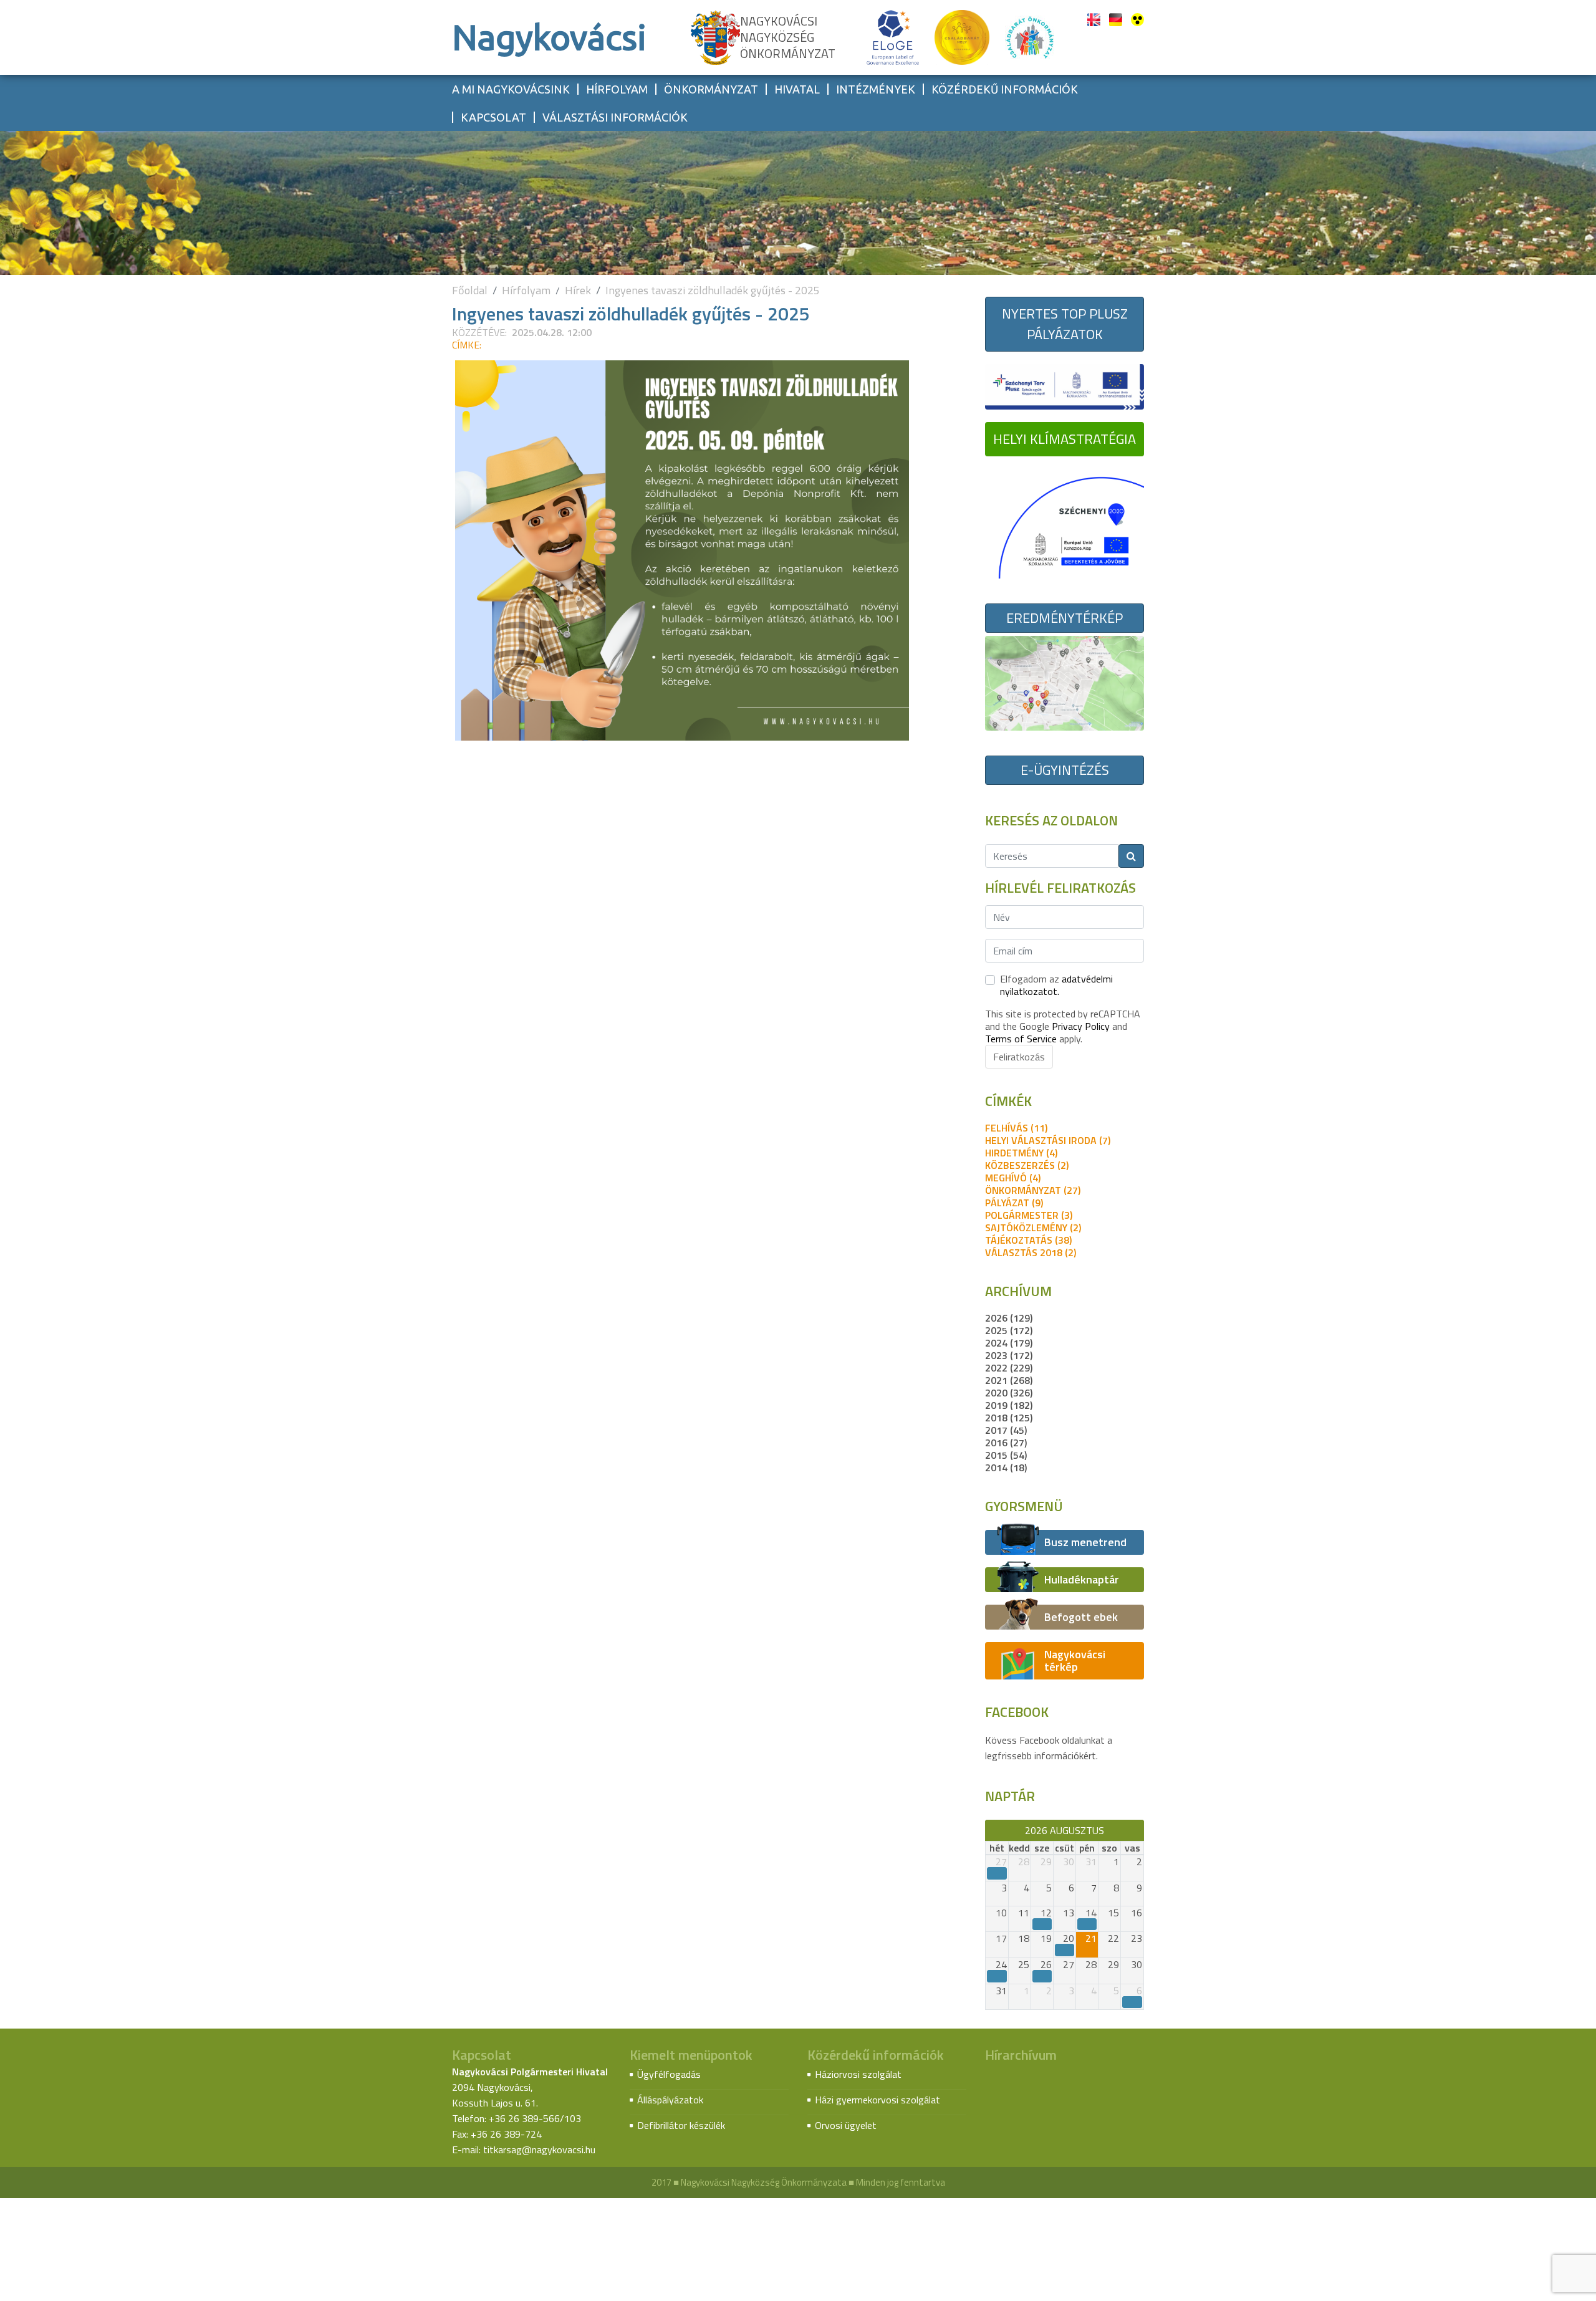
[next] (1138, 1830)
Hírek (578, 290)
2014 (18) (1006, 1468)
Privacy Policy (1081, 1026)
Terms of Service (1021, 1039)
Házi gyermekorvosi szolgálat (877, 2100)
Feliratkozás (1019, 1057)
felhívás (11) (1016, 1128)
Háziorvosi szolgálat (858, 2074)
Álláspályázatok (670, 2100)
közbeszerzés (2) (1027, 1165)
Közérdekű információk (1005, 89)
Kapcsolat (493, 117)
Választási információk (615, 117)
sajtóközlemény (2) (1033, 1227)
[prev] (991, 1830)
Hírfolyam (617, 89)
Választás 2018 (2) (1031, 1252)
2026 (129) (1009, 1318)
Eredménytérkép (1065, 618)
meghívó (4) (1013, 1178)
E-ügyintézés (1065, 770)
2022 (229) (1009, 1368)
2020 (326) (1009, 1393)
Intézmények (876, 89)
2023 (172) (1009, 1355)
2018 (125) (1009, 1418)
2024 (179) (1009, 1343)
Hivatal (797, 89)
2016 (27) (1006, 1443)
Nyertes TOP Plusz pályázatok (1065, 324)
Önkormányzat (711, 89)
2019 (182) (1009, 1405)
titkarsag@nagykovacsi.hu (539, 2150)
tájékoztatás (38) (1028, 1240)
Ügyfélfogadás (669, 2074)
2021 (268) (1009, 1380)
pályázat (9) (1014, 1203)
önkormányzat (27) (1033, 1190)
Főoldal (470, 290)
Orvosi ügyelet (846, 2125)
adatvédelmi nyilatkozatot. (1056, 985)
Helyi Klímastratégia (1065, 439)
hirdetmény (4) (1021, 1153)
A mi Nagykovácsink (511, 89)
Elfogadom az (1056, 985)
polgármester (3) (1029, 1215)
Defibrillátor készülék (681, 2125)
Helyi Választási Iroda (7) (1048, 1140)
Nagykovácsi (549, 37)
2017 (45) (1006, 1430)
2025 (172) (1009, 1330)
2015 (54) (1006, 1455)
